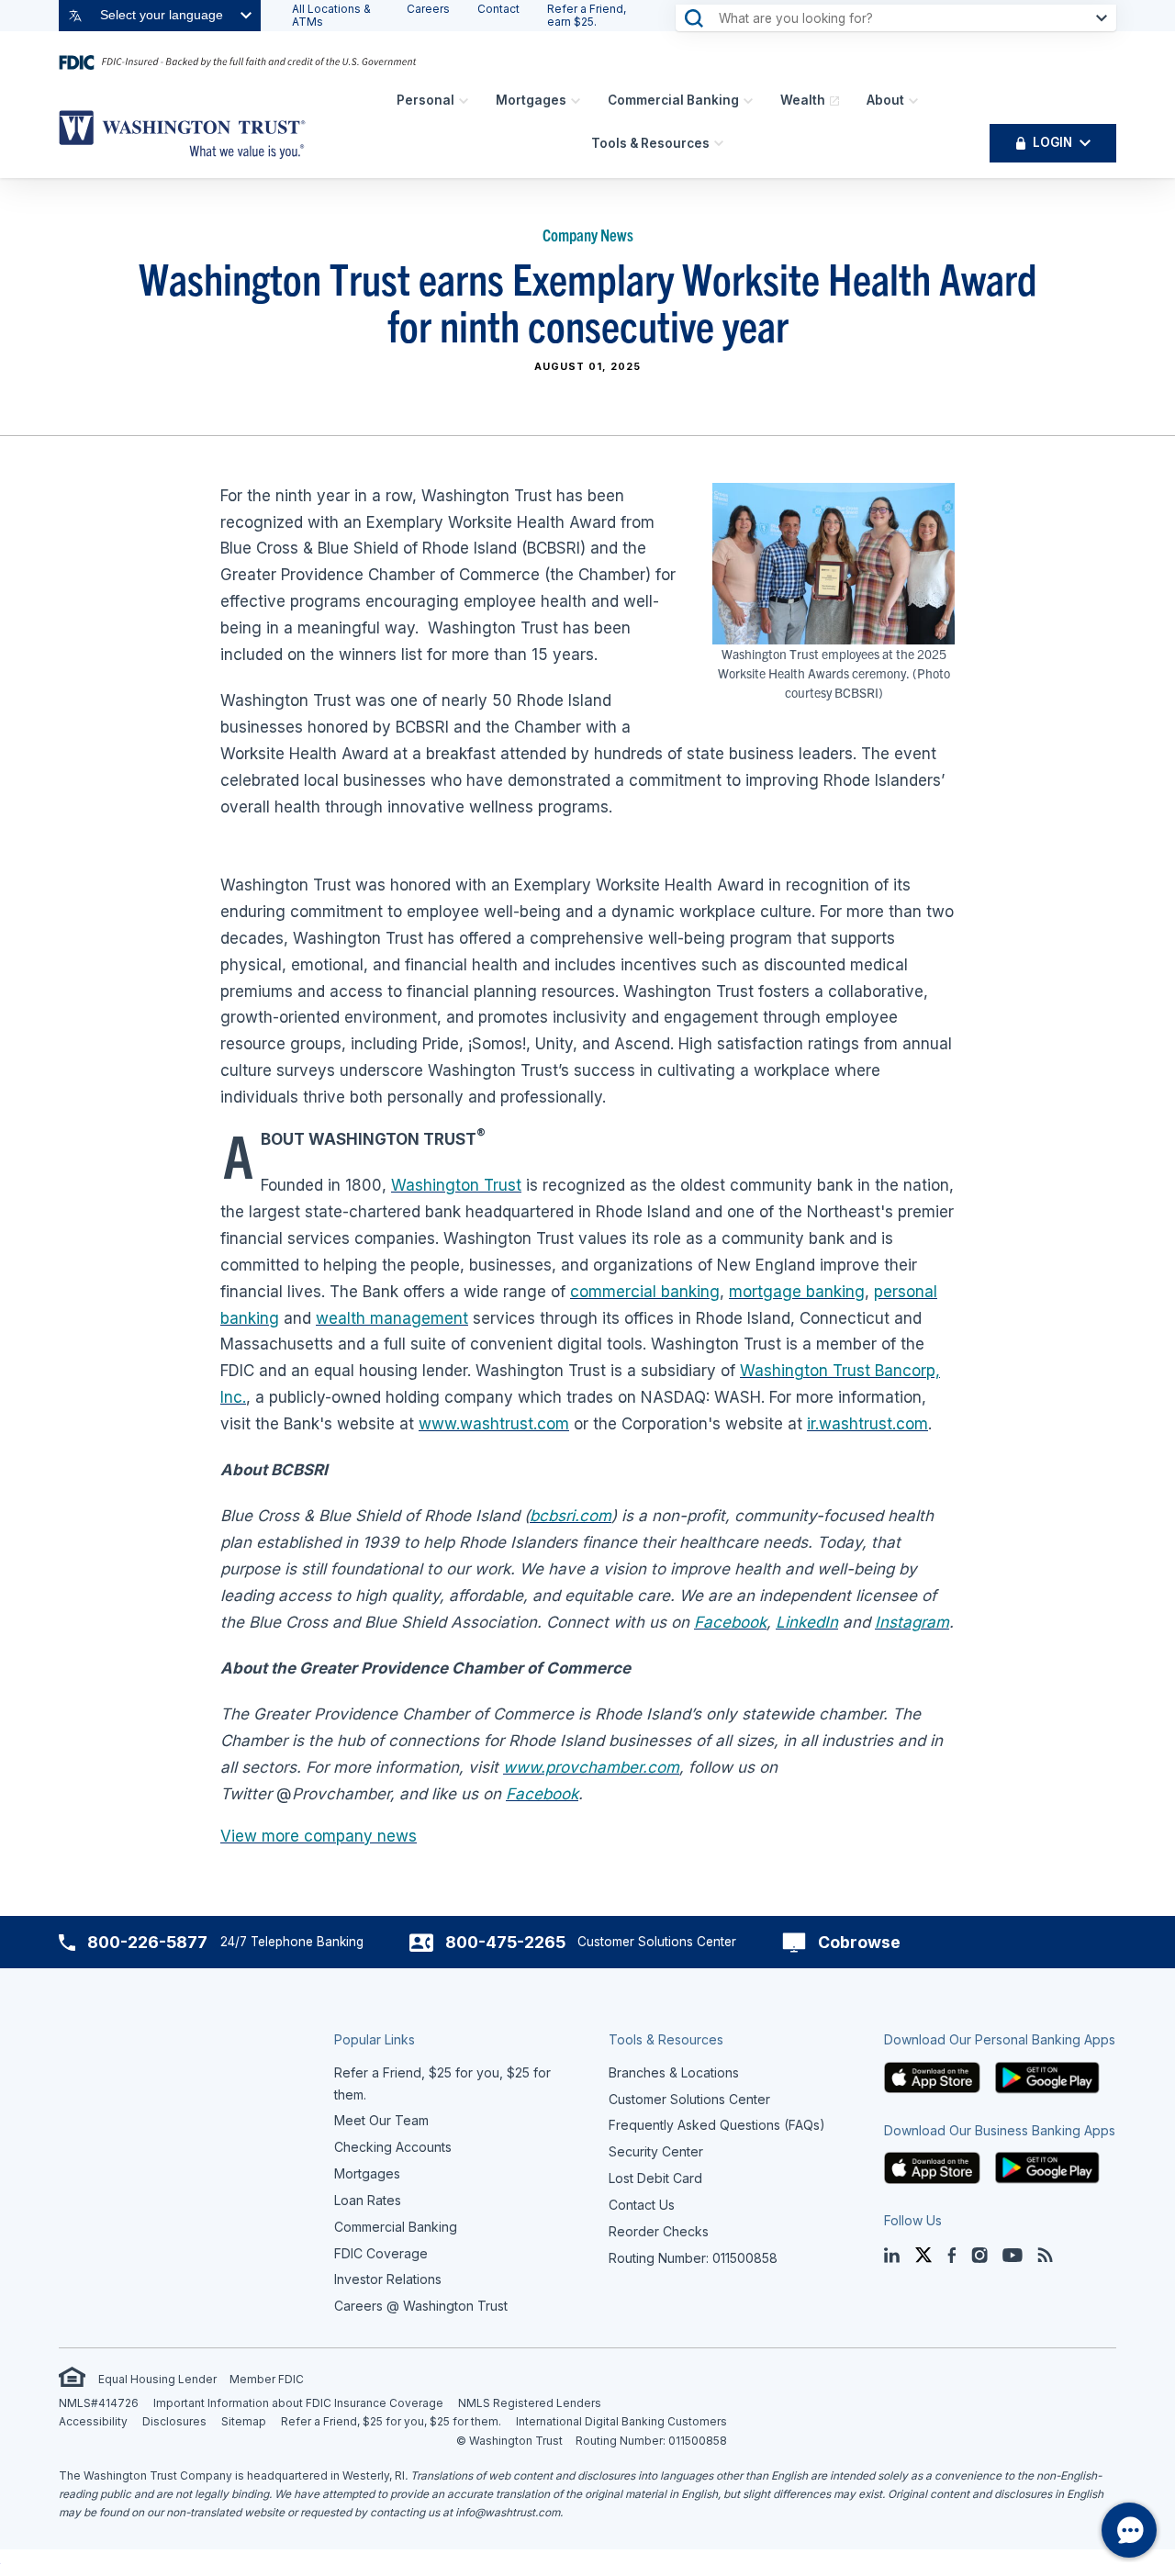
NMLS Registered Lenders (530, 2403)
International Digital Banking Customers (621, 2421)
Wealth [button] (803, 100)
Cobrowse (859, 1942)
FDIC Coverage (381, 2253)
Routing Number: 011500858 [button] (693, 2258)
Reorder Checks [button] (659, 2231)
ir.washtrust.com (867, 1424)
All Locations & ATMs (331, 15)
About (885, 100)
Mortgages (531, 100)
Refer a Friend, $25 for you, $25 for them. (391, 2421)
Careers (428, 9)
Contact (498, 9)
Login (1052, 142)
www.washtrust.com (494, 1424)
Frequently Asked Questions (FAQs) (717, 2125)
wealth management (392, 1318)
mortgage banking (797, 1292)
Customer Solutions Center (689, 2099)
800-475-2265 (505, 1942)
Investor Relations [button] (388, 2279)
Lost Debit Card (655, 2178)
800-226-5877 (147, 1942)
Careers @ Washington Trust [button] (421, 2306)
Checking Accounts (393, 2147)
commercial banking (645, 1292)
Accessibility (93, 2421)
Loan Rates (368, 2200)
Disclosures (174, 2421)
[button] (933, 2076)
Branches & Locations (674, 2072)
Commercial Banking (673, 100)
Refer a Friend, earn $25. (587, 15)
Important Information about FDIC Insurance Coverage (298, 2403)
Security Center (656, 2151)
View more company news (319, 1836)
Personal (425, 100)
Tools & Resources (650, 143)
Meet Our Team (381, 2120)
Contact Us (642, 2205)
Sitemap (244, 2421)
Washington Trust (456, 1185)
